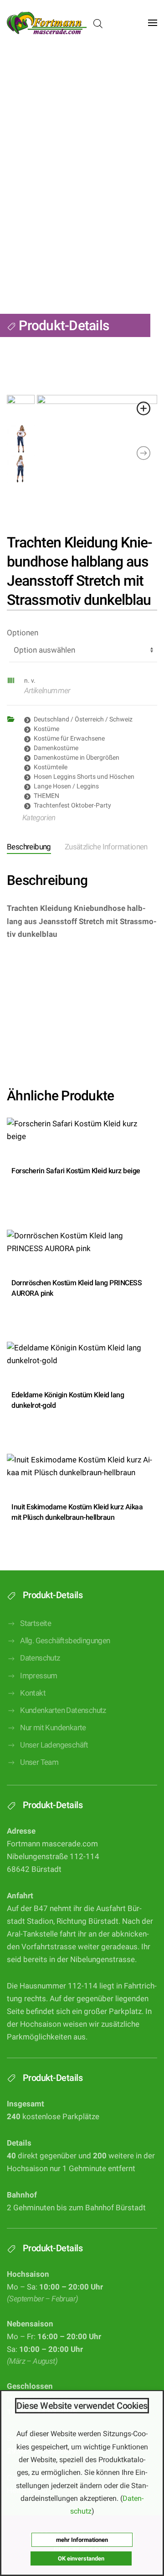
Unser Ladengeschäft (54, 1745)
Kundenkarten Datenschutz (63, 1710)
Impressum (39, 1676)
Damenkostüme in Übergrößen (77, 757)
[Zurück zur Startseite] (47, 23)
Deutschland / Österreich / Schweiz (83, 719)
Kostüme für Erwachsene (69, 738)
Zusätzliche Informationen (106, 847)
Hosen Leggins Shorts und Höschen (84, 777)
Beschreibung (29, 847)
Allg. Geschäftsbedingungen (65, 1641)
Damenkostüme (56, 748)
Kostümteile (51, 767)
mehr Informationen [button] (82, 2540)
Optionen (23, 633)
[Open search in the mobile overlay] (98, 23)
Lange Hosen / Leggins (66, 786)
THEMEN (46, 796)
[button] (153, 23)
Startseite (36, 1623)
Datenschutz (40, 1658)
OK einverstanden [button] (81, 2558)
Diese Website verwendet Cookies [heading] (82, 2406)
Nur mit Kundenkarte (53, 1728)
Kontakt (33, 1693)
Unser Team (39, 1762)
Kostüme (46, 729)
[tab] (99, 848)
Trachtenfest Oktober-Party (72, 805)
